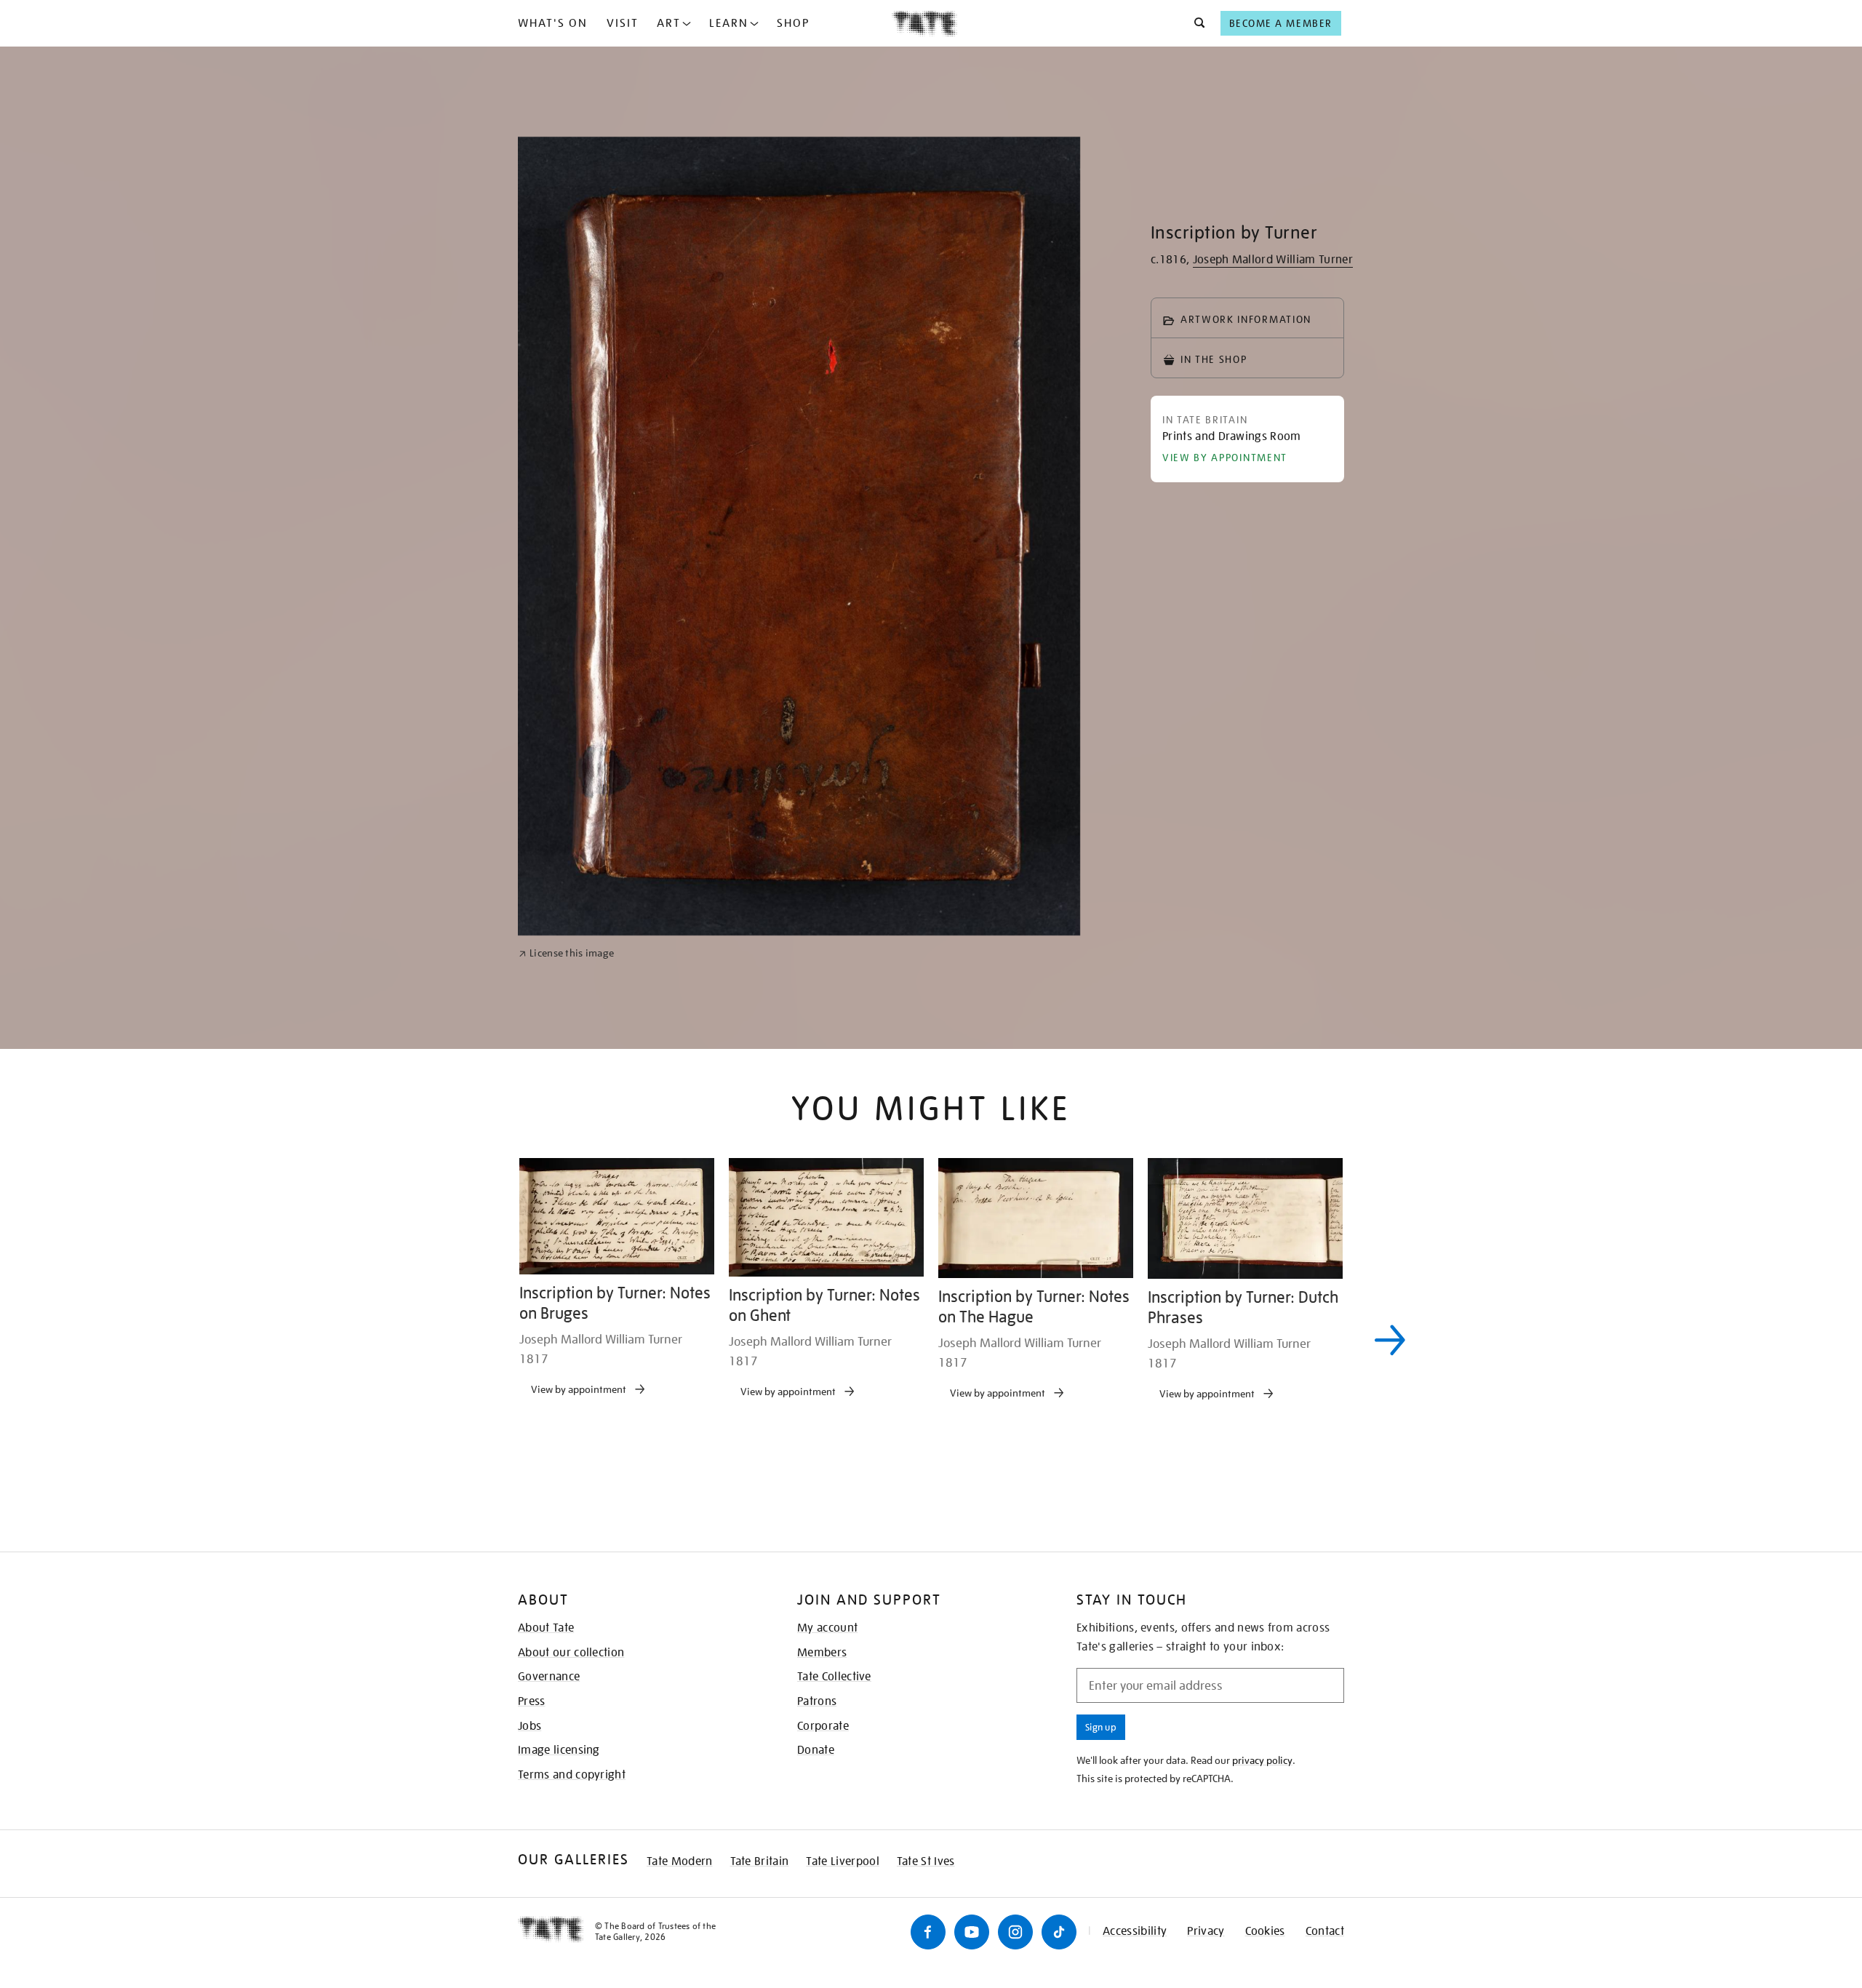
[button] (1195, 23)
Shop (793, 23)
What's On (553, 23)
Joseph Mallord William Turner (1273, 260)
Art (669, 23)
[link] (566, 1422)
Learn (729, 23)
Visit (623, 23)
